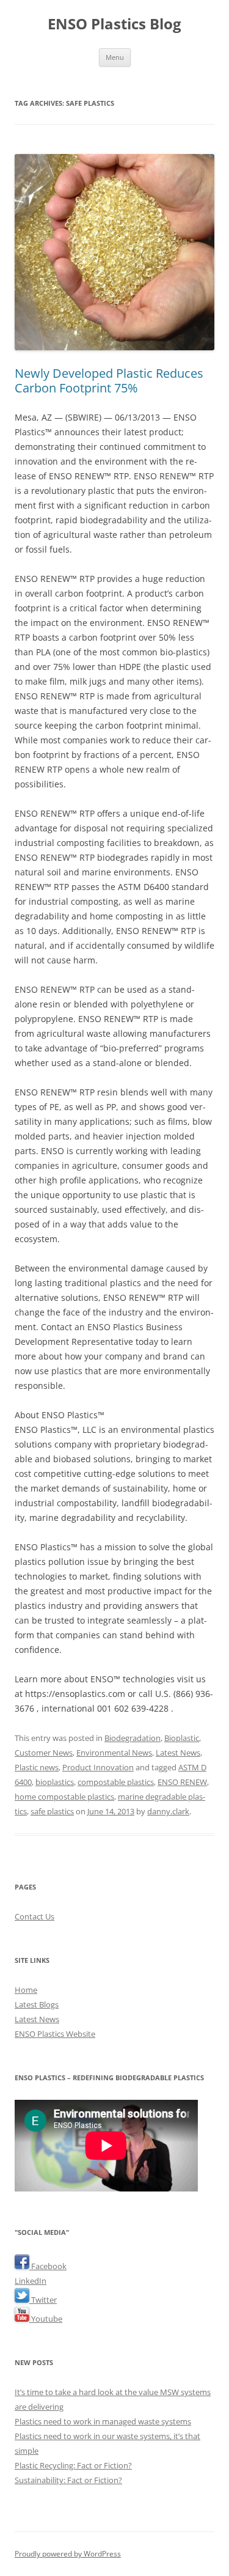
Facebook (48, 2266)
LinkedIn (31, 2281)
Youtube (46, 2319)
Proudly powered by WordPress (68, 2554)
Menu (115, 57)
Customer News (44, 1753)
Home (26, 1990)
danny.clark (168, 1811)
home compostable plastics (64, 1797)
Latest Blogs (37, 2004)
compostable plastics (116, 1782)
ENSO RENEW (182, 1782)
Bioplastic (182, 1738)
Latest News (178, 1753)
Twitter (43, 2300)
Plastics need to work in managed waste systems (103, 2421)
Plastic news (37, 1767)
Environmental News (114, 1753)
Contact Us (35, 1916)
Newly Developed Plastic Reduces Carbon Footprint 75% (109, 381)
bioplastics (55, 1782)
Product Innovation (98, 1767)
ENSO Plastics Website (55, 2034)
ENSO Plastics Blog (114, 24)
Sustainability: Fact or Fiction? (68, 2480)
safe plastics (52, 1811)
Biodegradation (133, 1738)
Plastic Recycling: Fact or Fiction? (73, 2465)
